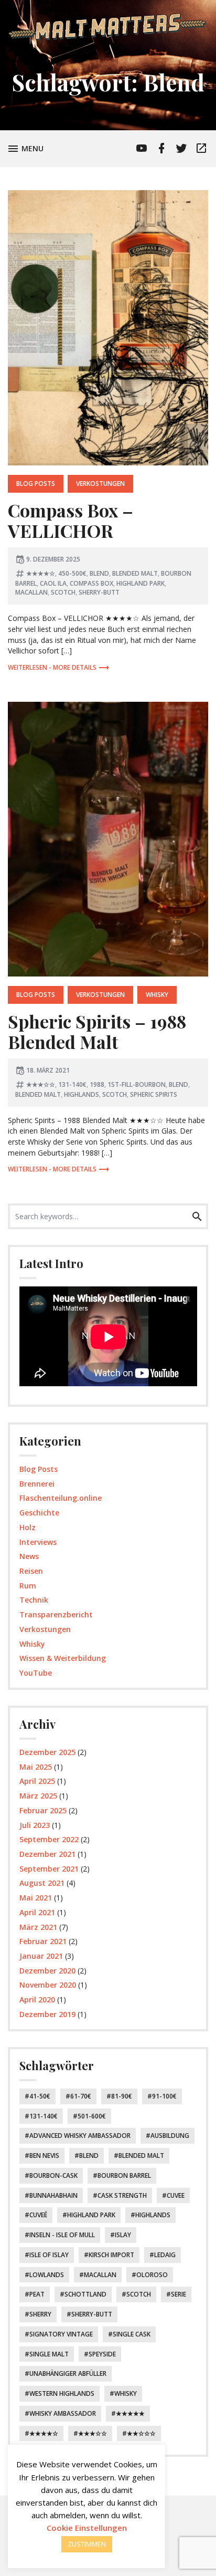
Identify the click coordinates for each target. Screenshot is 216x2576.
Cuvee (176, 2195)
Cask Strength (122, 2195)
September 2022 (49, 1839)
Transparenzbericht (56, 1614)
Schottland (85, 2294)
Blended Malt (135, 573)
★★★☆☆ (41, 1084)
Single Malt (49, 2354)
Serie (179, 2294)
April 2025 (37, 1781)
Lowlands (47, 2275)
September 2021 (49, 1869)
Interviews (38, 1542)
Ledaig (165, 2255)
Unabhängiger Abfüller (68, 2374)
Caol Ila (53, 583)
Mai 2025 (36, 1767)
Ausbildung (170, 2136)
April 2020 (37, 1999)
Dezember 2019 (47, 2014)
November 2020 (48, 1985)
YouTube (36, 1673)
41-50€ (40, 2096)
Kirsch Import (111, 2255)
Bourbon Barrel (124, 2175)
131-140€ (72, 1084)
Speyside (102, 2354)
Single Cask (132, 2334)
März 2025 (38, 1796)
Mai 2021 (36, 1898)
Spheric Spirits (154, 1094)
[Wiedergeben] (31, 1375)
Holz (28, 1527)
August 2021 (42, 1883)
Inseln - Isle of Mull (62, 2235)
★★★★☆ (41, 573)
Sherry (40, 2314)
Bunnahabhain (53, 2195)
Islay (123, 2235)
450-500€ (72, 573)
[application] (108, 1337)
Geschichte (39, 1513)
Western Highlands (62, 2393)
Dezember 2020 (47, 1971)
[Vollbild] (190, 1375)
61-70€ (81, 2096)
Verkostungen (100, 484)
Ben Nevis (44, 2156)
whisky (126, 2393)
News (29, 1556)
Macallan (31, 592)
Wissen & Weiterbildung (63, 1658)
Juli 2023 (35, 1825)
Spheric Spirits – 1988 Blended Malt (97, 1031)
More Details (75, 667)
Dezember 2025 (47, 1752)
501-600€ (92, 2116)
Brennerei (37, 1484)
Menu (34, 148)
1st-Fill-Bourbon (137, 1084)
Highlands (82, 1094)
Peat (37, 2294)
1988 (97, 1084)
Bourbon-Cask (53, 2175)
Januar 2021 (41, 1956)
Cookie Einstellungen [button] (87, 2528)
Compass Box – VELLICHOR (71, 520)
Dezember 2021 (47, 1854)
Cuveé (38, 2215)
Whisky (157, 995)
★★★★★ (130, 2413)
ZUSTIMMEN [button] (87, 2544)
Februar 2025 (43, 1810)
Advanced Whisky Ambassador (80, 2136)
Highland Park (141, 583)
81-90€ (122, 2096)
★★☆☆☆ (141, 2433)
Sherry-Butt (99, 592)
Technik (34, 1600)
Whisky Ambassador (63, 2413)
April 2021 (37, 1912)
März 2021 (38, 1927)
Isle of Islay (49, 2255)
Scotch (63, 592)
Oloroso (152, 2275)
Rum (28, 1586)
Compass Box (91, 583)
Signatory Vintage (61, 2334)
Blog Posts (36, 484)
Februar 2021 (43, 1941)
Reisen (31, 1571)
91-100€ (164, 2096)
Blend (99, 573)
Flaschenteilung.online (61, 1498)
